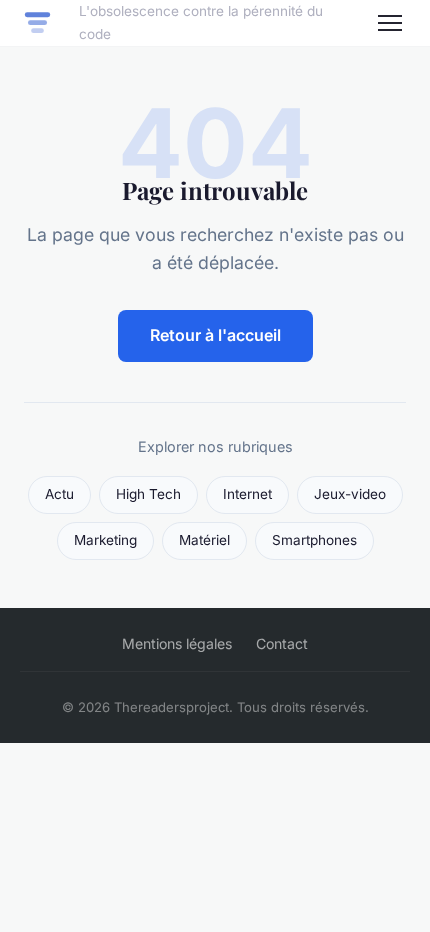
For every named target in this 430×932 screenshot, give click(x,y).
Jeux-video (350, 494)
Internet (247, 494)
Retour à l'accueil (215, 335)
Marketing (105, 540)
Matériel (204, 540)
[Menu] (390, 23)
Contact (282, 643)
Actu (59, 494)
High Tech (148, 494)
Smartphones (314, 540)
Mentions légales (177, 643)
